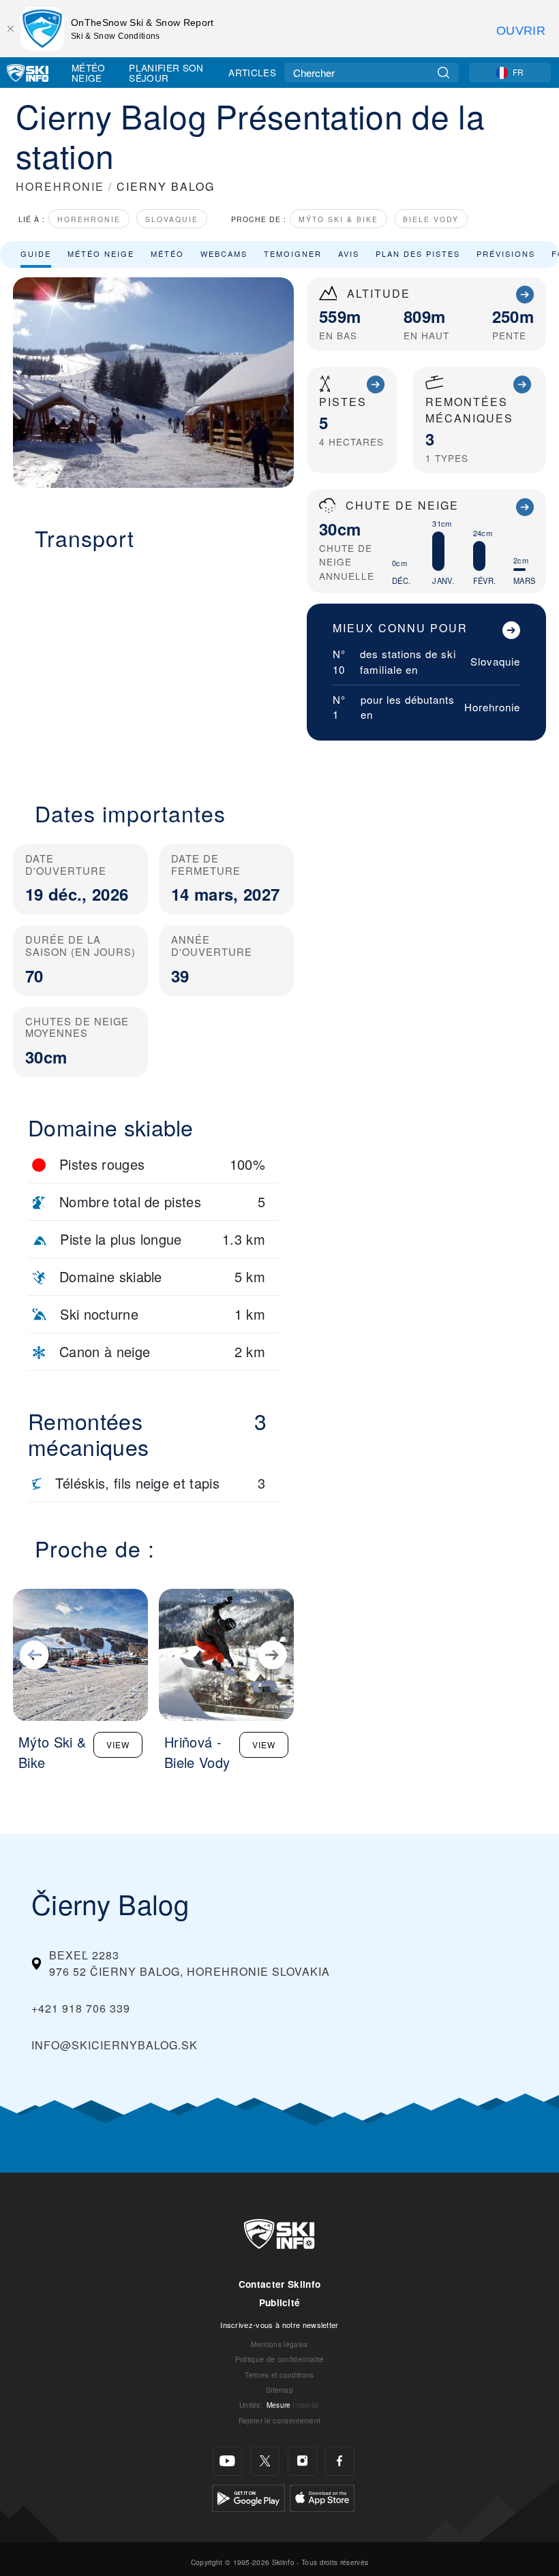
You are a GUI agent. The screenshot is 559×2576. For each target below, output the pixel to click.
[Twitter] (265, 2461)
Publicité (280, 2302)
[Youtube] (227, 2461)
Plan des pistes (418, 253)
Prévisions (506, 253)
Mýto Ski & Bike (338, 219)
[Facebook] (340, 2461)
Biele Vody (431, 219)
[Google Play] (248, 2497)
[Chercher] (443, 73)
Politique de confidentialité (280, 2359)
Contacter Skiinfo (279, 2284)
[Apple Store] (322, 2497)
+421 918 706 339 (81, 2008)
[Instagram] (302, 2461)
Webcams (224, 253)
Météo (167, 253)
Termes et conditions (279, 2375)
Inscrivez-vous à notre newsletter (279, 2325)
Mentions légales (279, 2344)
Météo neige (101, 253)
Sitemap (279, 2390)
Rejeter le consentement (279, 2420)
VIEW (118, 1744)
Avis (349, 253)
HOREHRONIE (60, 186)
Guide (36, 253)
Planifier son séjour (166, 73)
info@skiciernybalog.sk (115, 2045)
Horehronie (89, 219)
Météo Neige (89, 73)
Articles (252, 72)
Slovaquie (172, 219)
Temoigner (293, 253)
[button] (153, 668)
